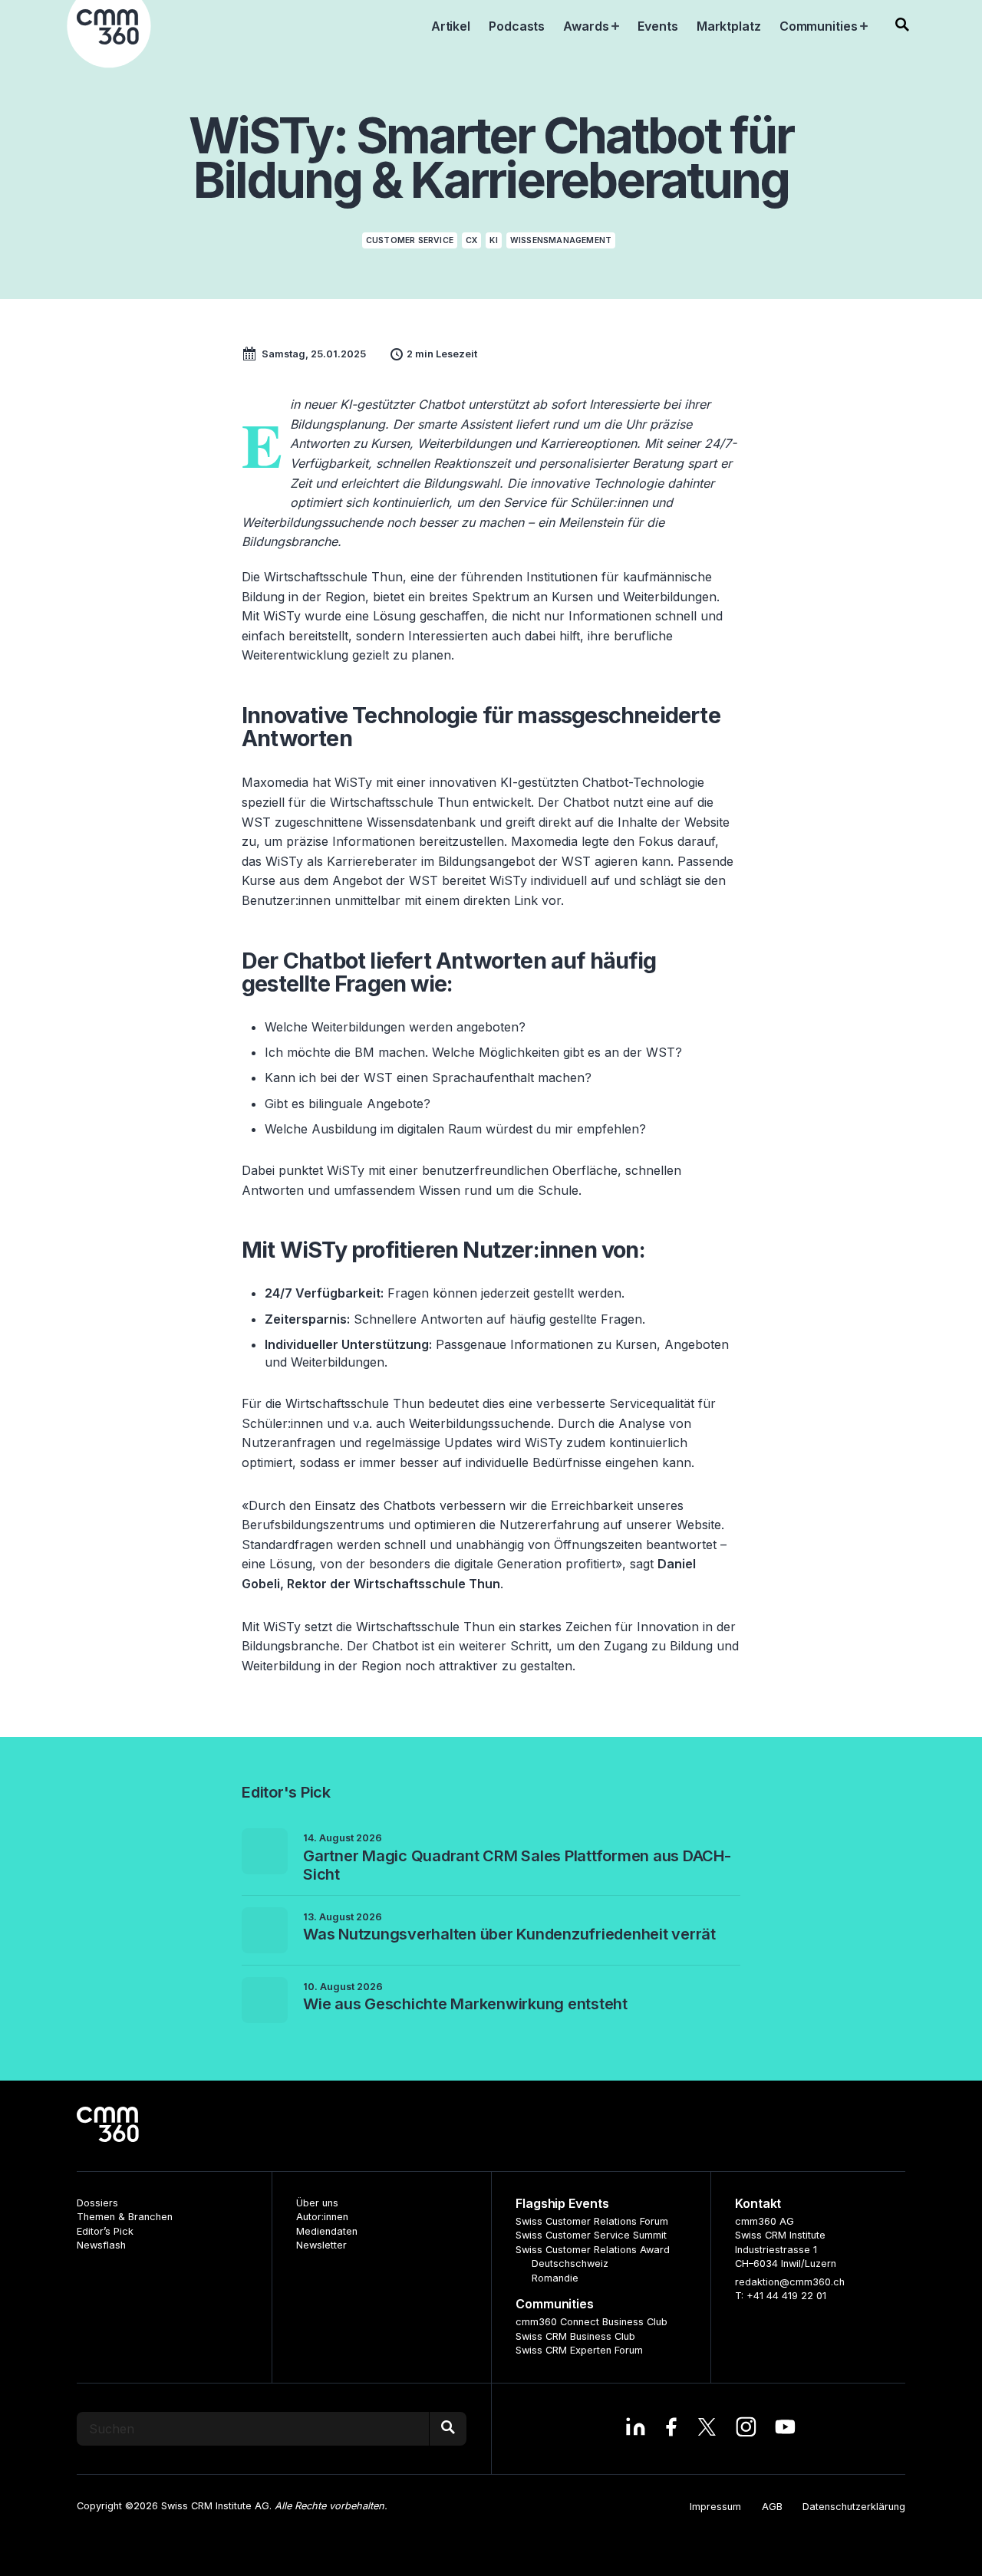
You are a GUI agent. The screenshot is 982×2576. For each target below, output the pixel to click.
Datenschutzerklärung (854, 2507)
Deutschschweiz (570, 2263)
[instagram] (746, 2429)
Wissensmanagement (561, 240)
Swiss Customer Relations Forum (592, 2221)
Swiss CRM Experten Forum (579, 2350)
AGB (772, 2507)
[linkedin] (636, 2429)
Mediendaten (327, 2231)
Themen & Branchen (125, 2217)
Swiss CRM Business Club (575, 2336)
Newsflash (101, 2245)
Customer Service (410, 240)
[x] (707, 2429)
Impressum (715, 2507)
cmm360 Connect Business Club (592, 2322)
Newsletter (321, 2245)
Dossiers (97, 2203)
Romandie (555, 2278)
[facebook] (671, 2429)
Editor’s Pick (105, 2231)
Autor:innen (322, 2217)
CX (471, 240)
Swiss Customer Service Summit (591, 2235)
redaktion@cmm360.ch (790, 2282)
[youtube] (785, 2429)
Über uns (317, 2203)
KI (493, 240)
